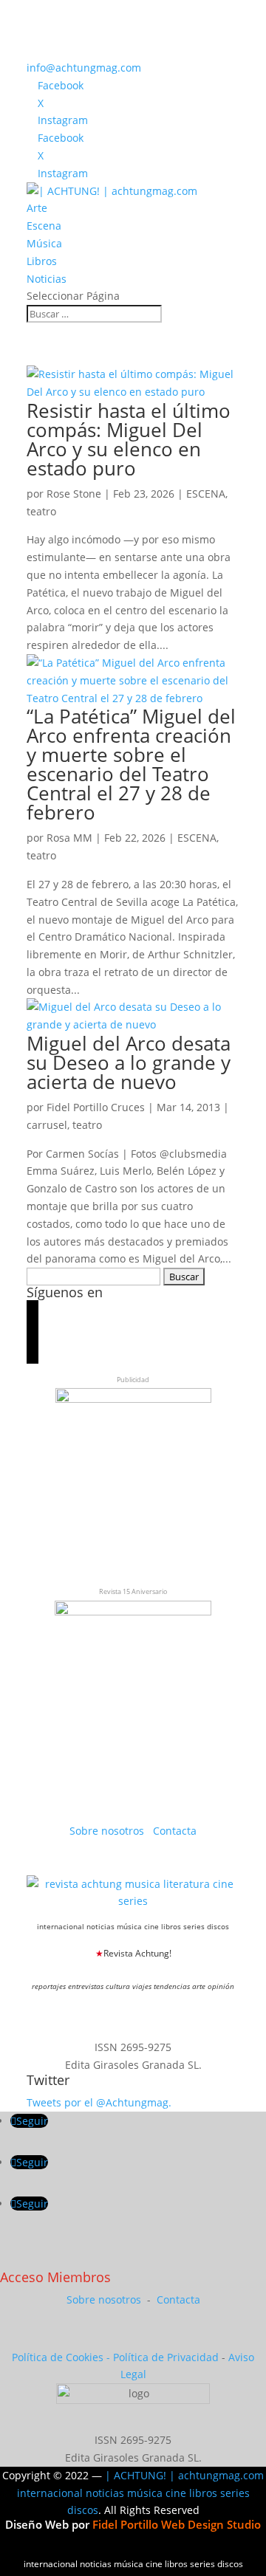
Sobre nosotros (108, 1831)
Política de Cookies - (62, 2357)
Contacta (175, 1831)
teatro (41, 511)
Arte (37, 208)
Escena (44, 226)
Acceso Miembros (55, 2277)
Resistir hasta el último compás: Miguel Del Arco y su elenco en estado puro (129, 439)
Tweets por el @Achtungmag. (99, 2102)
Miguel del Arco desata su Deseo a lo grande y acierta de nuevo (129, 1062)
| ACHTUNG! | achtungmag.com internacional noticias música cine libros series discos (141, 2493)
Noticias (47, 279)
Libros (42, 261)
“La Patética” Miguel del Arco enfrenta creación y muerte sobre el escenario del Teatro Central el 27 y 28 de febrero (131, 764)
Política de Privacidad (166, 2357)
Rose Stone (74, 494)
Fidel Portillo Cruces (96, 1107)
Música (44, 243)
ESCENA (206, 494)
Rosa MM (69, 838)
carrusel (47, 1125)
